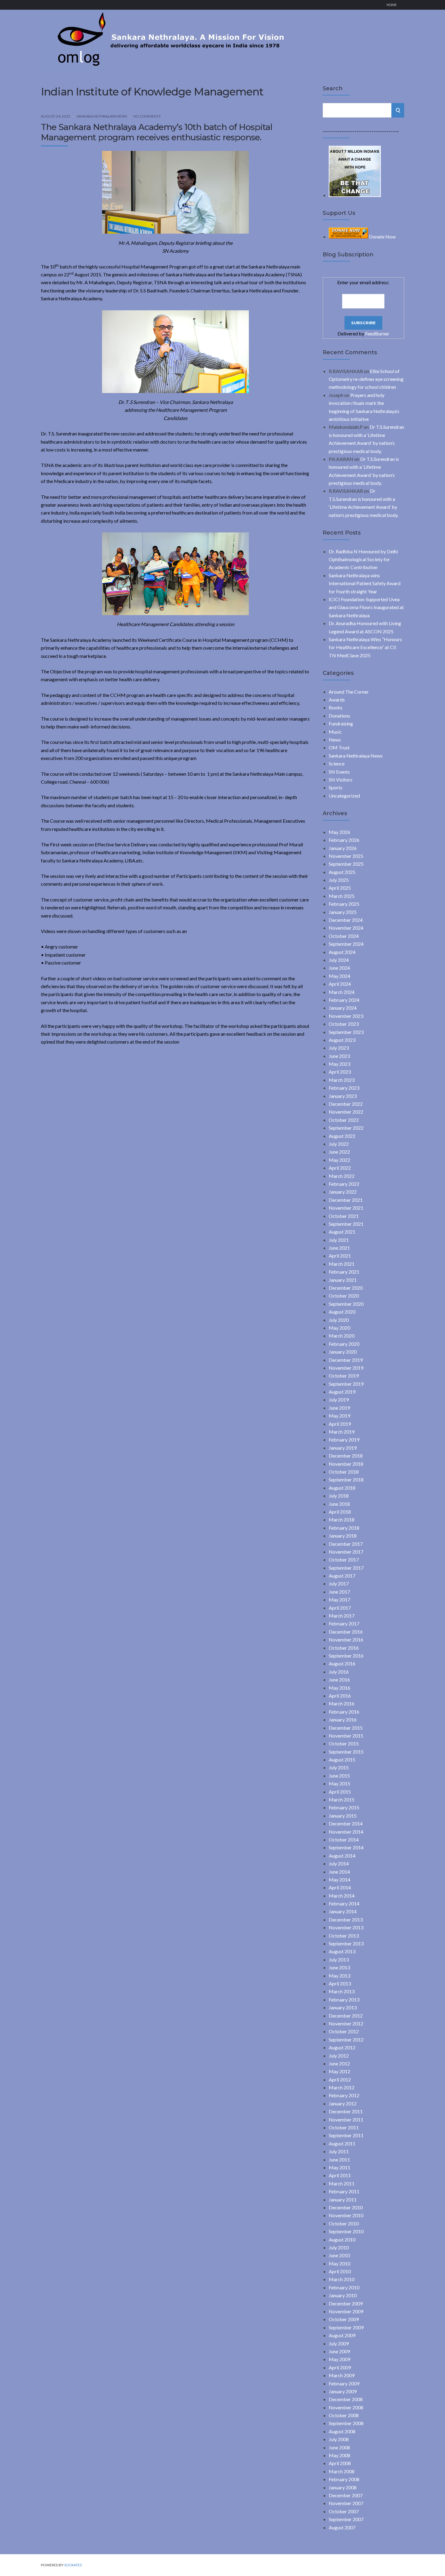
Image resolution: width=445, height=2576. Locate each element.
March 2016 (342, 1703)
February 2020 (344, 1344)
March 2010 (342, 2279)
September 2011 (346, 2135)
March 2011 (342, 2183)
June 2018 (339, 1504)
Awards (337, 700)
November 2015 (346, 1736)
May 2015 (340, 1783)
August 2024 (342, 952)
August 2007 (342, 2527)
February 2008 (344, 2479)
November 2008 (346, 2407)
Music (335, 732)
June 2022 (339, 1152)
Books (336, 707)
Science (337, 763)
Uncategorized (344, 796)
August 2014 (342, 1856)
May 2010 (340, 2263)
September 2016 (346, 1656)
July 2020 (339, 1320)
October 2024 (344, 936)
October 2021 (344, 1216)
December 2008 (346, 2399)
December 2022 (346, 1104)
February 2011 (344, 2191)
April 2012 (340, 2079)
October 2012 (344, 2031)
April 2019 (340, 1424)
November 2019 (346, 1368)
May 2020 (340, 1328)
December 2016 (346, 1632)
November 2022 (346, 1112)
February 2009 (344, 2383)
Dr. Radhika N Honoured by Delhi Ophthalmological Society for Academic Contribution (363, 559)
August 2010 (342, 2239)
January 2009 (343, 2391)
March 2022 (342, 1176)
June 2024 (339, 968)
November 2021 (346, 1208)
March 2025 (342, 896)
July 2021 (339, 1240)
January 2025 (343, 912)
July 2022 (339, 1144)
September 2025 (346, 864)
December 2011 (346, 2111)
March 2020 (342, 1336)
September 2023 (346, 1032)
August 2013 (342, 1951)
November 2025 (346, 856)
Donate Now (382, 237)
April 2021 (340, 1256)
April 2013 (340, 1983)
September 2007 (346, 2519)
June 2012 (339, 2063)
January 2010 (343, 2295)
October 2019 (344, 1376)
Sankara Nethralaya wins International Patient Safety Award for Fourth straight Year (365, 583)
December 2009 (346, 2303)
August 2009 (342, 2335)
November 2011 (346, 2119)
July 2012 (339, 2056)
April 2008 (340, 2463)
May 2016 (340, 1688)
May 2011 (340, 2167)
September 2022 (346, 1128)
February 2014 (344, 1903)
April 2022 (340, 1168)
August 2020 (342, 1312)
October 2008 (344, 2415)
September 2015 (346, 1752)
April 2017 (340, 1608)
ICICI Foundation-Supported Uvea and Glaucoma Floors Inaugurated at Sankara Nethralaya (366, 607)
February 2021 (344, 1272)
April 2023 (340, 1072)
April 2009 (340, 2367)
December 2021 (346, 1200)
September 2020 (346, 1304)
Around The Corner (349, 692)
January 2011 (343, 2199)
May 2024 (340, 976)
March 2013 (342, 1991)
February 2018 (344, 1528)
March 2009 (342, 2375)
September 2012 (346, 2039)
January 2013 (343, 2007)
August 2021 (342, 1232)
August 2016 (342, 1663)
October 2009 (344, 2319)
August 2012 (342, 2047)
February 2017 (344, 1623)
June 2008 (339, 2447)
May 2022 (340, 1160)
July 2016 (339, 1672)
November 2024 (346, 928)
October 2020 (344, 1296)
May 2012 (340, 2071)
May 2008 (340, 2455)
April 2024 (340, 984)
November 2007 (346, 2503)
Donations (340, 716)
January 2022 (343, 1192)
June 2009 (339, 2351)
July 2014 (339, 1863)
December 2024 (346, 920)
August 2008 (342, 2431)
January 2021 (343, 1280)
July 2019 (339, 1400)
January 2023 (343, 1096)
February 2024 (344, 1000)
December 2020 (346, 1288)
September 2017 (346, 1568)
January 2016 (343, 1720)
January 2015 (343, 1816)
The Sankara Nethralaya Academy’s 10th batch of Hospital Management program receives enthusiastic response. (157, 132)
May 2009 (340, 2359)
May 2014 (340, 1880)
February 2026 (344, 840)
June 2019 (339, 1408)
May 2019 (340, 1416)
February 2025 (344, 904)
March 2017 (342, 1616)
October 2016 (344, 1648)
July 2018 (339, 1496)
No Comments (147, 116)
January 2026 (343, 848)
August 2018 (342, 1488)
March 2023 (342, 1080)
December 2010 (346, 2207)
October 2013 (344, 1936)
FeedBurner (377, 333)
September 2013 (346, 1943)
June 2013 (339, 1967)
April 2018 (340, 1512)
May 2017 (340, 1600)
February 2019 (344, 1440)
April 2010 (340, 2271)
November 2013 (346, 1927)
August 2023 (342, 1040)
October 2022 (344, 1120)
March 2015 (342, 1800)
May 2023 (340, 1064)
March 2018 (342, 1520)
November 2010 (346, 2215)
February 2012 (344, 2095)
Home (392, 5)
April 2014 (340, 1887)
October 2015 (344, 1743)
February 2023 (344, 1088)
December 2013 (346, 1920)
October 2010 (344, 2223)
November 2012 (346, 2023)
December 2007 (346, 2495)
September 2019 (346, 1384)
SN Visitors (341, 780)
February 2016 (344, 1712)
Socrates (73, 2565)
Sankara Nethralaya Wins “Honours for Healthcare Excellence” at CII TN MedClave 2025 (365, 647)
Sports (336, 787)
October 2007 (344, 2511)
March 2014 (342, 1896)
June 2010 (339, 2255)
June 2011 (339, 2159)
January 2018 (343, 1536)
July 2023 (339, 1048)
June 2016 (339, 1680)
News (335, 740)
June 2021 (339, 1248)
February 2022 (344, 1184)
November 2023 (346, 1016)
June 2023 (339, 1056)
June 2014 (339, 1872)
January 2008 (343, 2487)
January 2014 (343, 1911)
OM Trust (339, 747)
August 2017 (342, 1576)
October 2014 (344, 1840)
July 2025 (339, 880)
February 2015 (344, 1807)
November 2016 (346, 1640)
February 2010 (344, 2287)
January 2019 (343, 1448)
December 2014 (346, 1823)
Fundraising (341, 723)
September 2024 (346, 944)
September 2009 (346, 2327)
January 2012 (343, 2103)
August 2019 (342, 1392)
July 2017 (339, 1583)
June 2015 (339, 1776)
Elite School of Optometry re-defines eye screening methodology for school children (366, 379)
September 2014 (346, 1847)
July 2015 (339, 1767)
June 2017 (339, 1592)
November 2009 (346, 2311)
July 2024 (339, 960)
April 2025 (340, 888)
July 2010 (339, 2247)
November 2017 (346, 1552)
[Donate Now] (355, 195)
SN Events (339, 772)
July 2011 (339, 2151)
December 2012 (346, 2016)
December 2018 (346, 1456)
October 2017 (344, 1560)
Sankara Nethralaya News (102, 116)
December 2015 (346, 1728)
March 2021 (342, 1264)
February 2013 (344, 1999)
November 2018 (346, 1464)
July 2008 (339, 2439)
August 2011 (342, 2143)
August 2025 (342, 872)
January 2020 (343, 1352)
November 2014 (346, 1832)
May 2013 (340, 1976)
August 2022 (342, 1136)
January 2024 (343, 1008)
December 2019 (346, 1360)
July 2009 (339, 2343)
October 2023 (344, 1024)
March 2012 (342, 2087)
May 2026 (340, 832)
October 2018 (344, 1472)
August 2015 (342, 1760)
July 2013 (339, 1959)
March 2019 (342, 1432)
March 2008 (342, 2471)
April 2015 (340, 1792)
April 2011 (340, 2175)
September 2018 (346, 1480)
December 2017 (346, 1544)
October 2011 (344, 2127)
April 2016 (340, 1696)
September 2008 (346, 2423)
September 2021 (346, 1224)
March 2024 (342, 992)
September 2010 (346, 2231)
